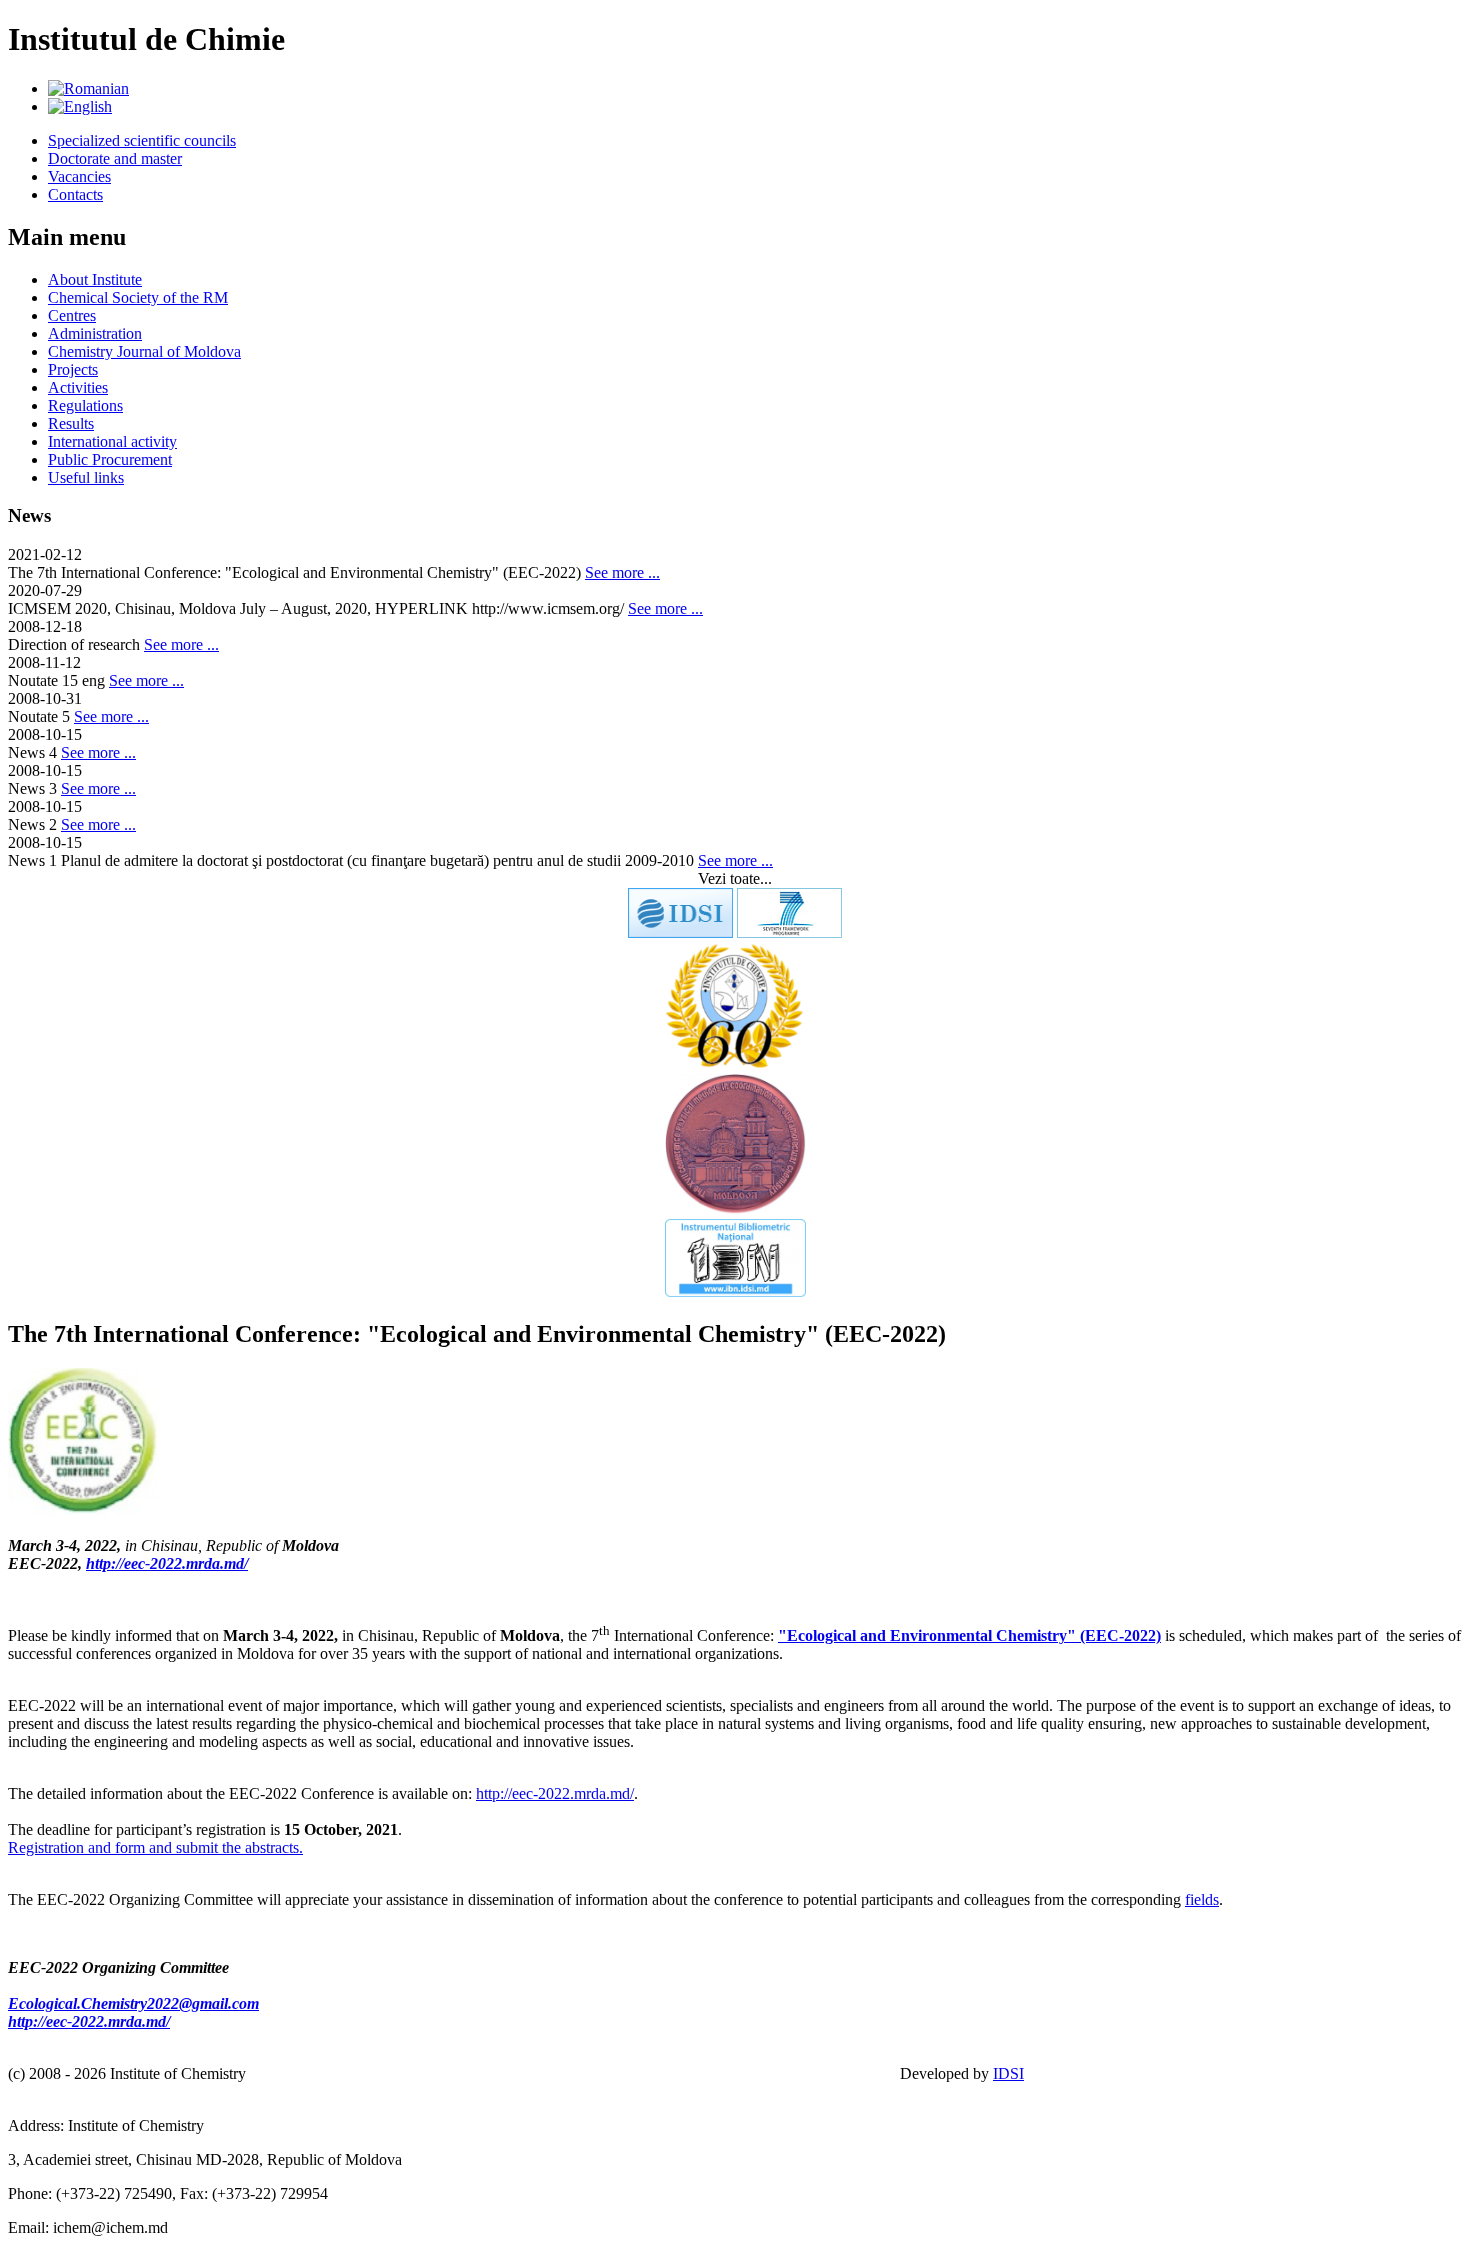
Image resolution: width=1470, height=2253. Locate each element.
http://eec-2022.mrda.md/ (167, 1563)
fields (1202, 1899)
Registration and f (64, 1847)
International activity (112, 441)
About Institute (95, 279)
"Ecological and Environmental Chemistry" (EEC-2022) (969, 1635)
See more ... (622, 572)
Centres (72, 315)
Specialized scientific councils (142, 140)
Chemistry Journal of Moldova (144, 351)
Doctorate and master (115, 158)
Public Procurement (110, 459)
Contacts (75, 194)
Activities (78, 387)
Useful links (86, 477)
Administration (95, 333)
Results (71, 423)
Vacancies (79, 176)
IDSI (1008, 2073)
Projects (73, 369)
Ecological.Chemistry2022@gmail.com (133, 2003)
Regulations (85, 405)
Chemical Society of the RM (138, 297)
